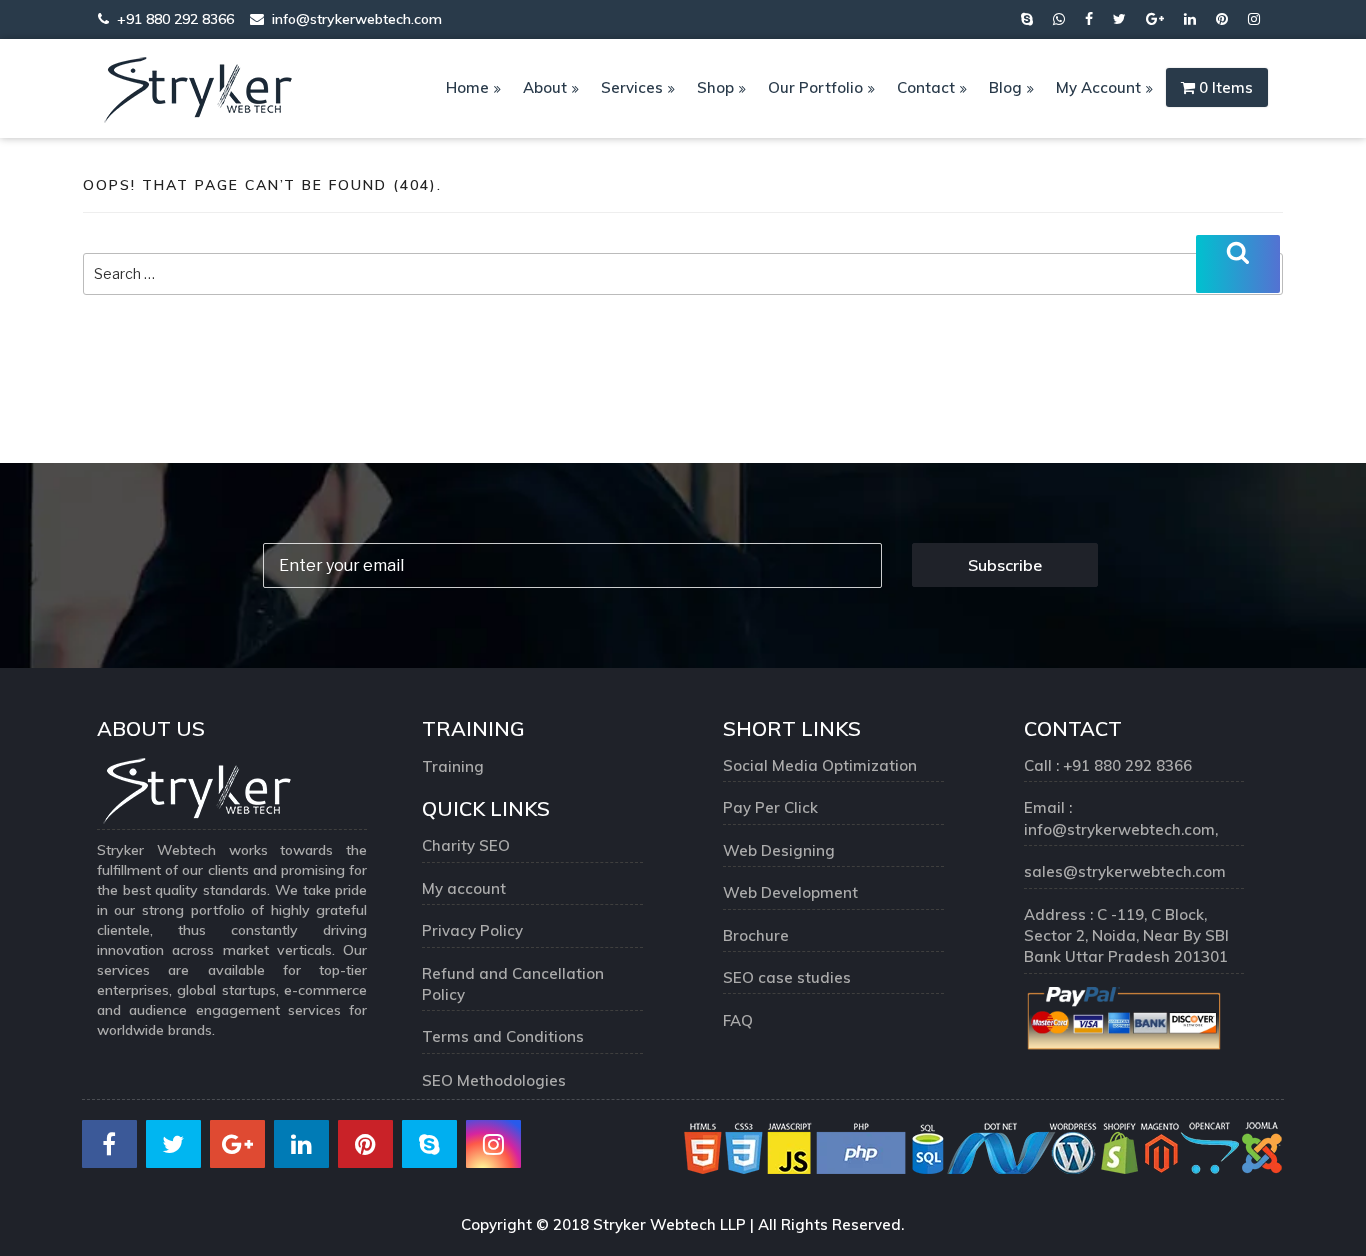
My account (464, 888)
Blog (1005, 87)
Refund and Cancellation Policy (513, 984)
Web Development (790, 892)
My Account (1098, 87)
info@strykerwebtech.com (353, 19)
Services (632, 87)
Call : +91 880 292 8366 (1108, 765)
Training (453, 766)
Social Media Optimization (820, 765)
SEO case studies (787, 977)
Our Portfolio (815, 87)
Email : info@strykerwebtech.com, (1123, 818)
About (545, 87)
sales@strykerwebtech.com (1125, 871)
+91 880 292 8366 (173, 19)
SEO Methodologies (494, 1080)
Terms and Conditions (503, 1036)
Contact (926, 87)
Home (467, 87)
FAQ (738, 1020)
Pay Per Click (770, 807)
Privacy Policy (472, 930)
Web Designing (779, 850)
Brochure (756, 935)
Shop (715, 87)
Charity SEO (466, 845)
